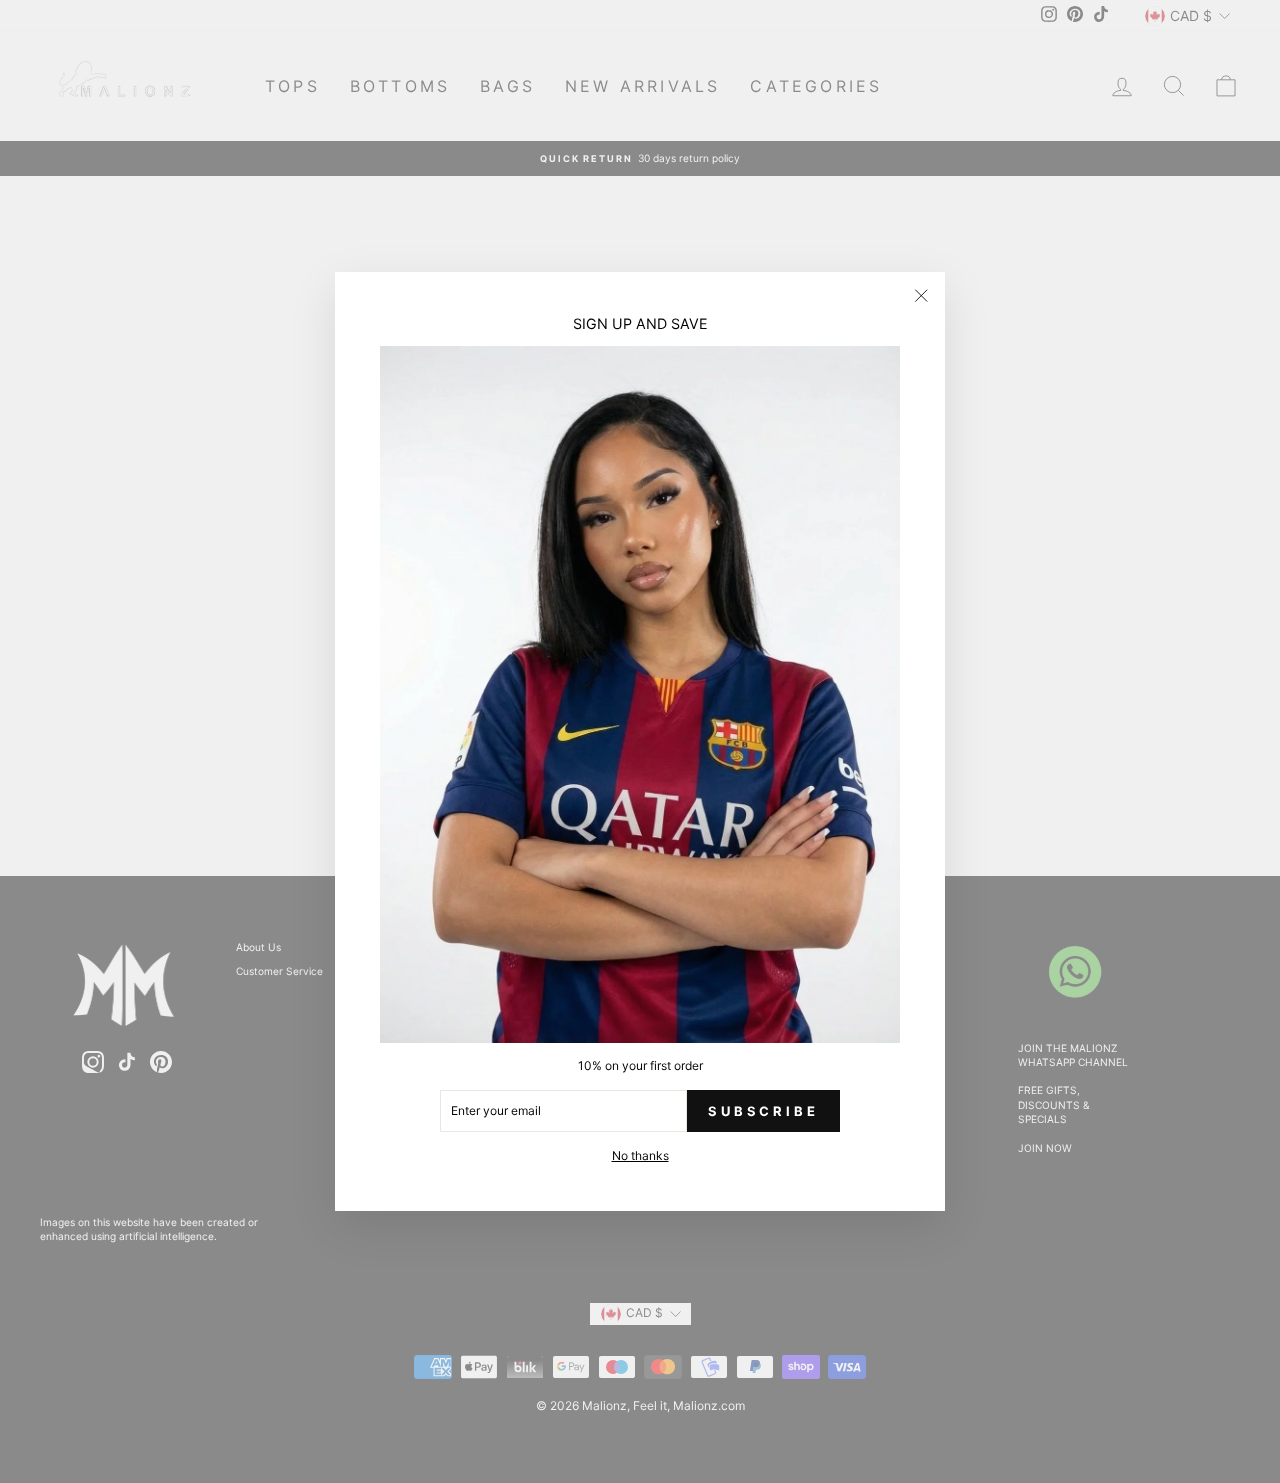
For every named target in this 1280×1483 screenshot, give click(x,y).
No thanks (640, 1155)
